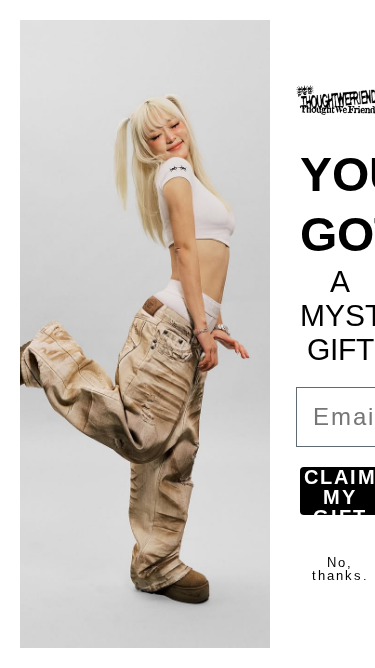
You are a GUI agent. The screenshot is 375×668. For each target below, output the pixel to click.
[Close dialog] (347, 28)
